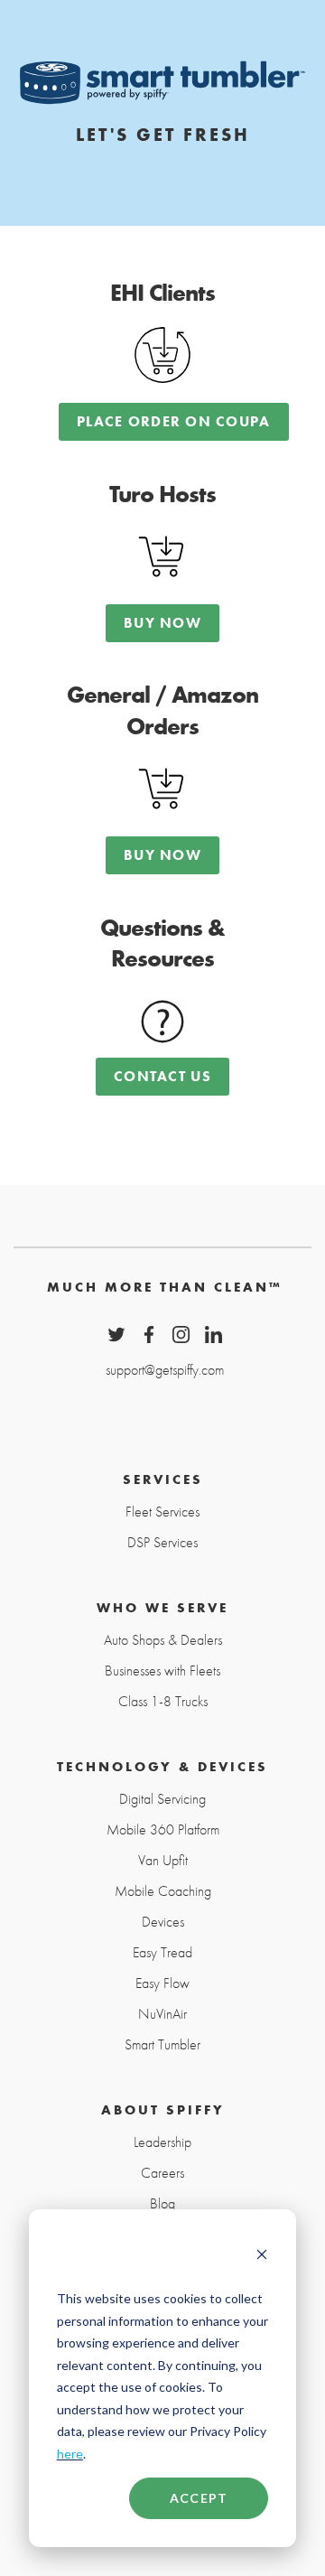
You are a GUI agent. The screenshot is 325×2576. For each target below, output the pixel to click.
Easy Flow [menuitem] (162, 1983)
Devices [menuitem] (163, 1922)
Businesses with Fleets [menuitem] (162, 1671)
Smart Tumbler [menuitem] (162, 2045)
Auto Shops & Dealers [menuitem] (163, 1640)
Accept (199, 2498)
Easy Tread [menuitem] (162, 1953)
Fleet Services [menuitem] (162, 1512)
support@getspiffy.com (165, 1369)
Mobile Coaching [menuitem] (163, 1891)
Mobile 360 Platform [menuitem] (163, 1830)
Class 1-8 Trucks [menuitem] (163, 1702)
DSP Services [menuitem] (162, 1543)
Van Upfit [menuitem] (163, 1861)
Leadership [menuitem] (162, 2142)
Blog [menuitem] (162, 2204)
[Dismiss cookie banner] (262, 2256)
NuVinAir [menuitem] (162, 2014)
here (70, 2454)
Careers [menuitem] (162, 2173)
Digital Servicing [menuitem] (162, 1799)
